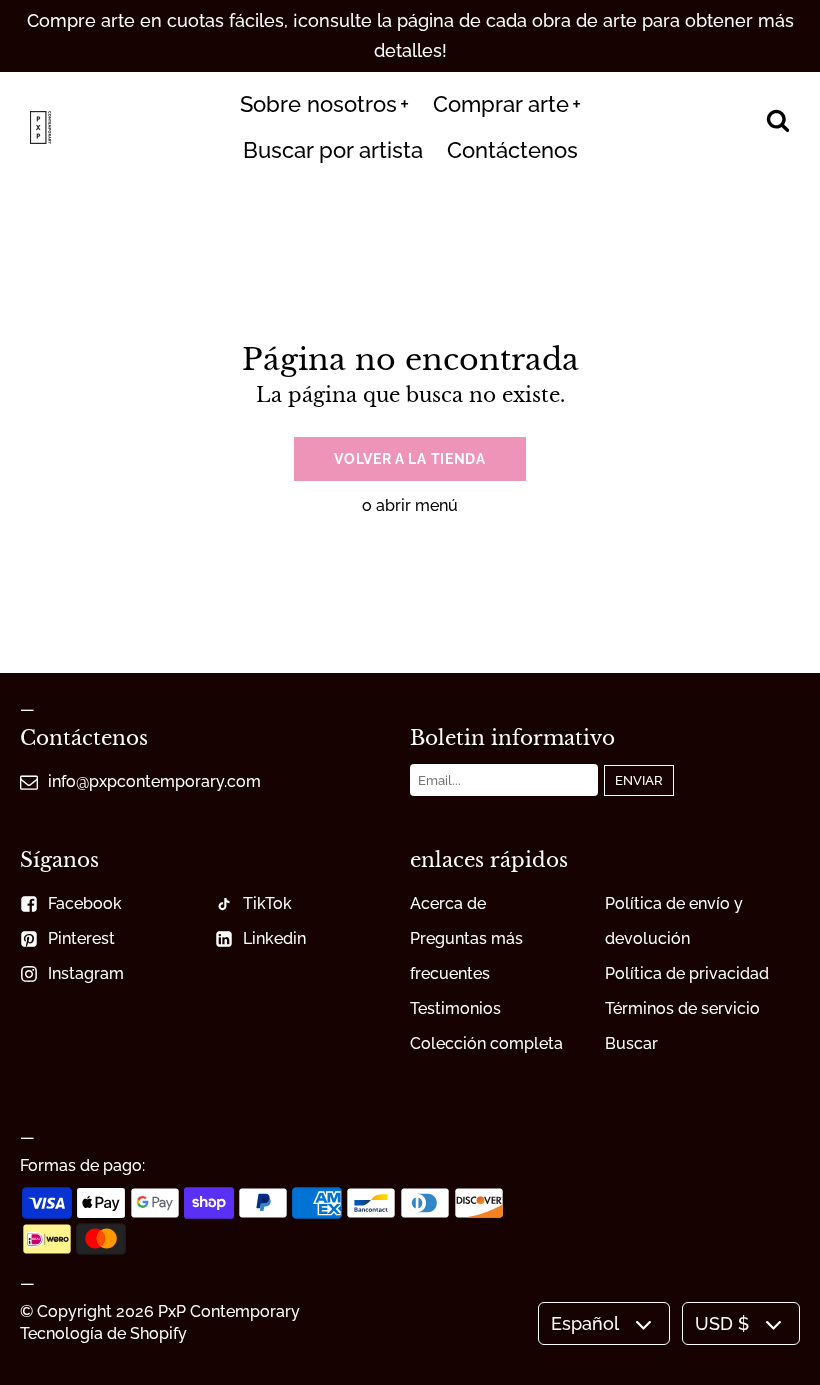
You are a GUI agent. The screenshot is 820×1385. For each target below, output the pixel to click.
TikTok (267, 903)
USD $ (722, 1323)
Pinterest (81, 938)
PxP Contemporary (229, 1311)
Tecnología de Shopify (103, 1333)
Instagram (86, 973)
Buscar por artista (333, 150)
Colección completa (486, 1043)
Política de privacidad (687, 973)
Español (585, 1323)
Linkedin (274, 938)
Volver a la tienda (410, 459)
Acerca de (448, 903)
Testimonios (455, 1008)
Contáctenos (512, 150)
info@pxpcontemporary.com (154, 781)
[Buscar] (777, 122)
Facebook (85, 903)
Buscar (631, 1043)
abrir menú (417, 505)
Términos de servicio (682, 1008)
